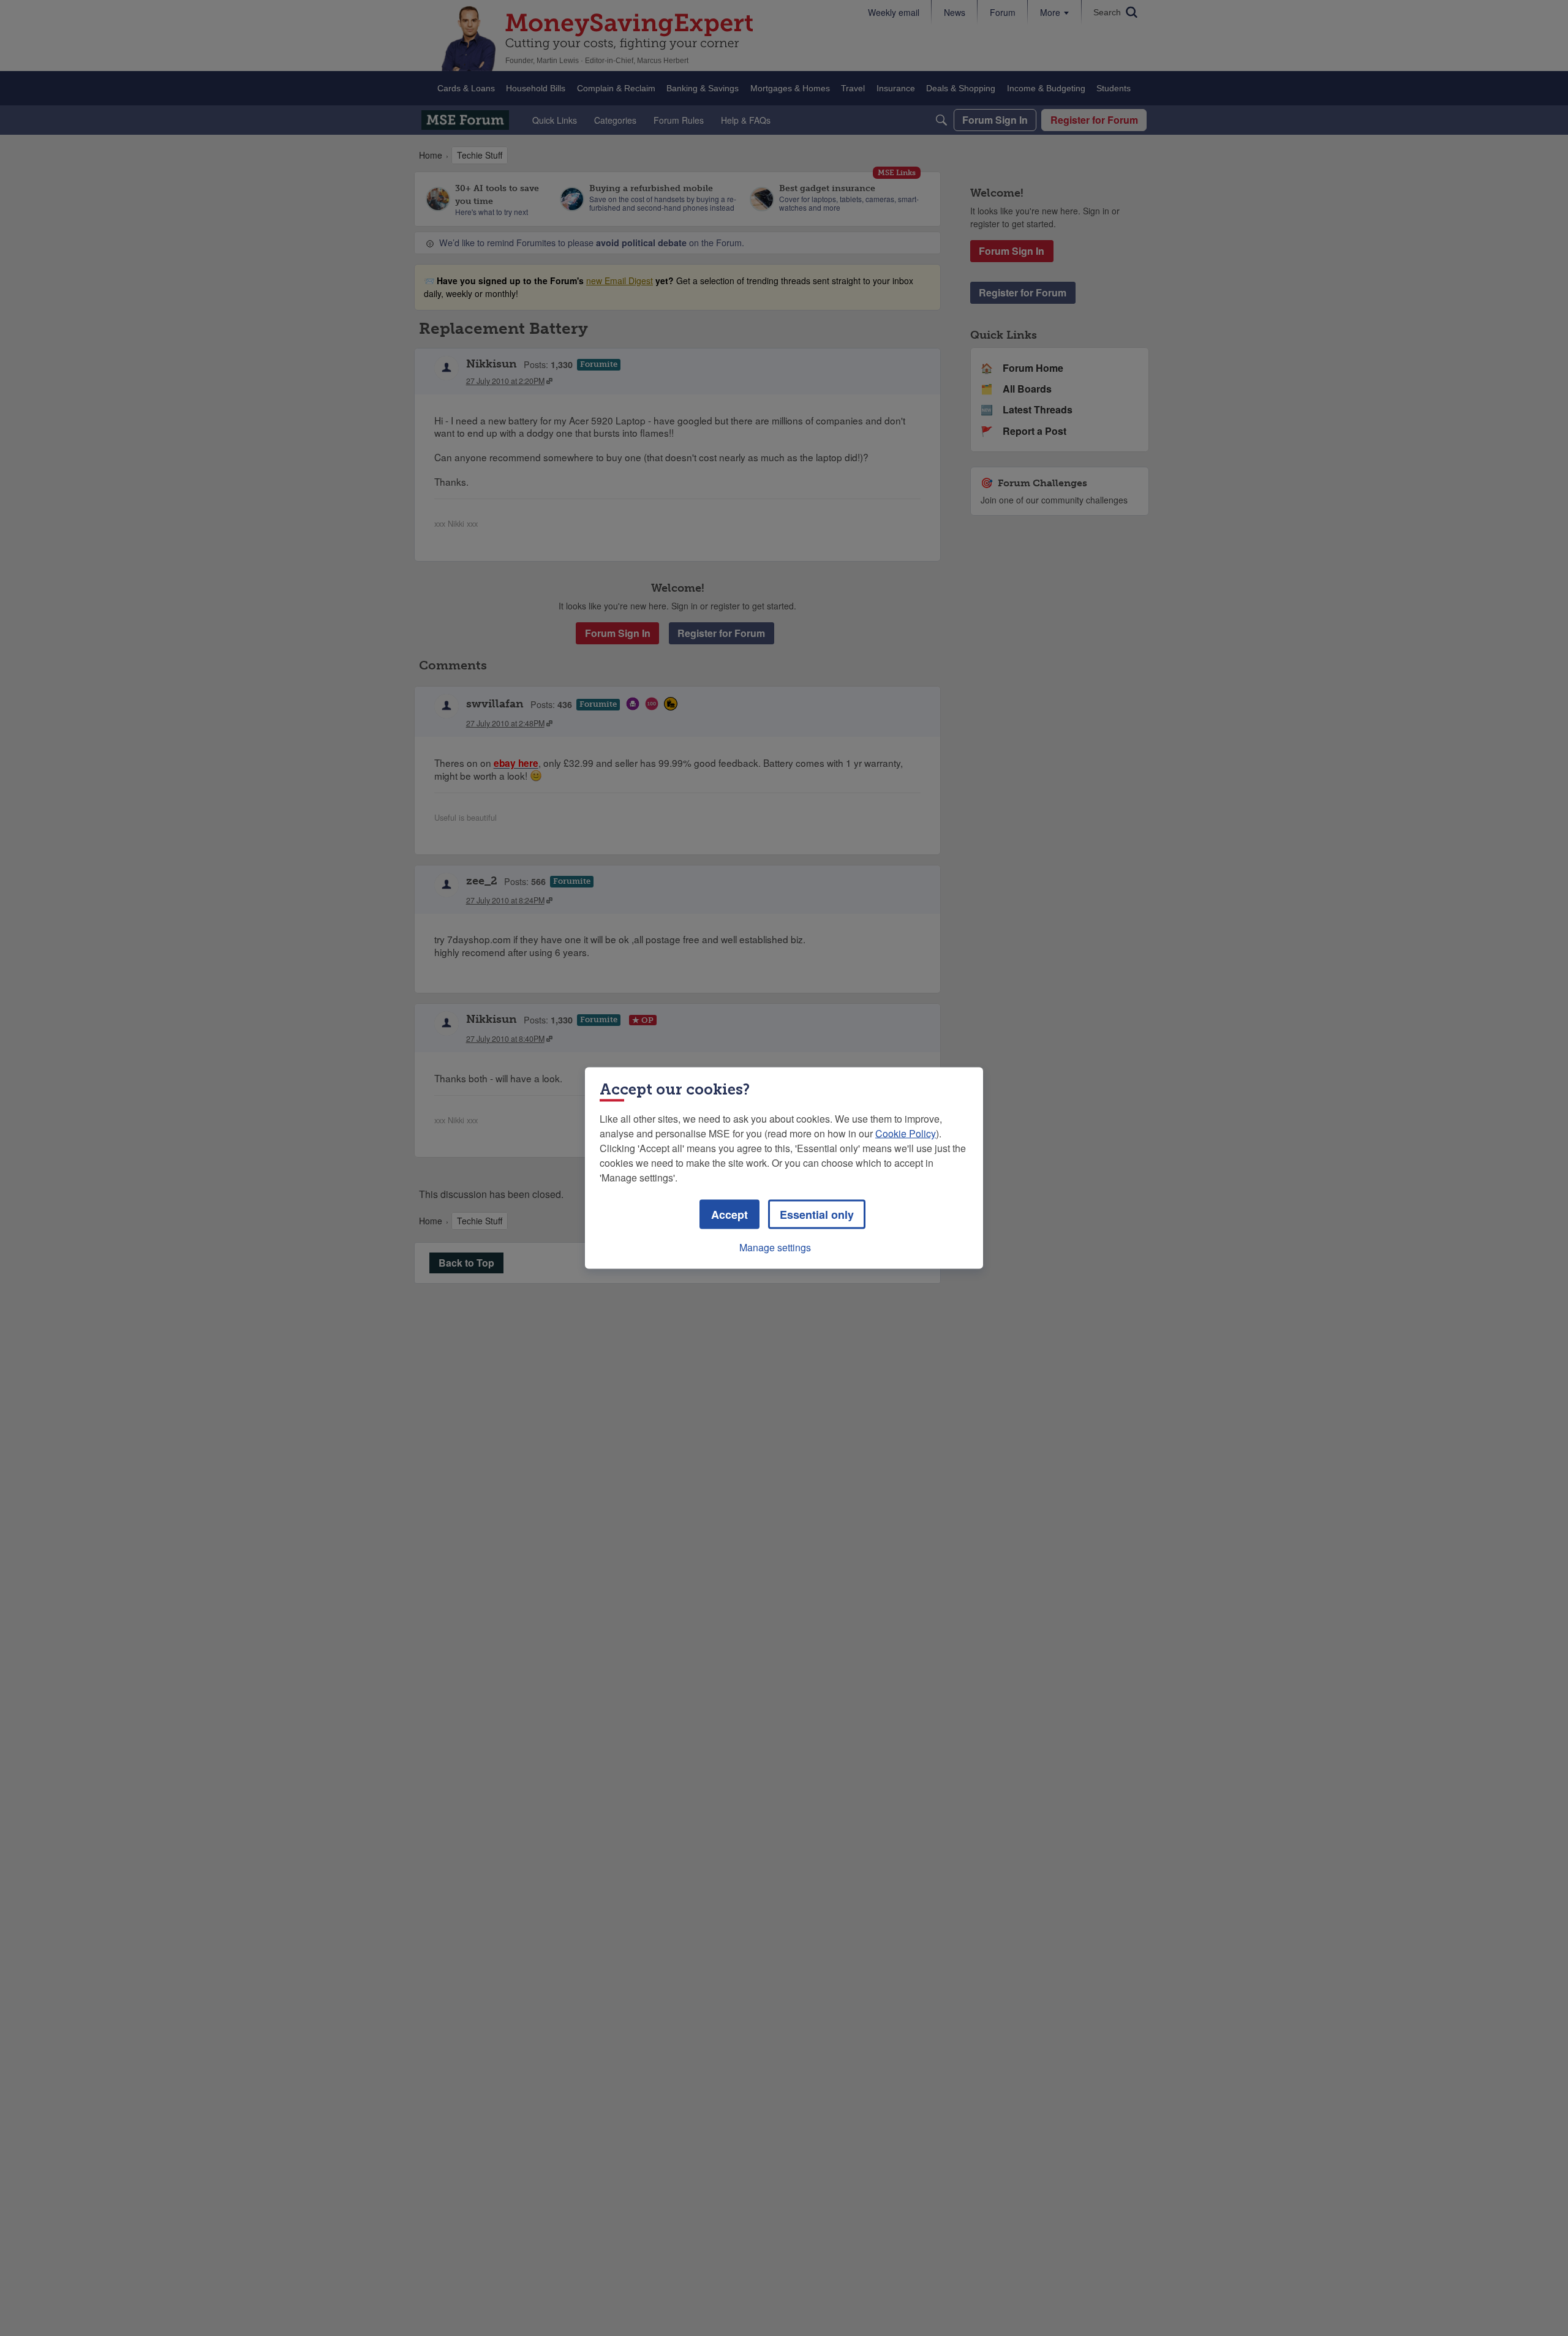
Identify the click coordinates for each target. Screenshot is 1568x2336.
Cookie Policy (906, 1133)
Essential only (817, 1215)
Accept (729, 1215)
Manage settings (775, 1247)
